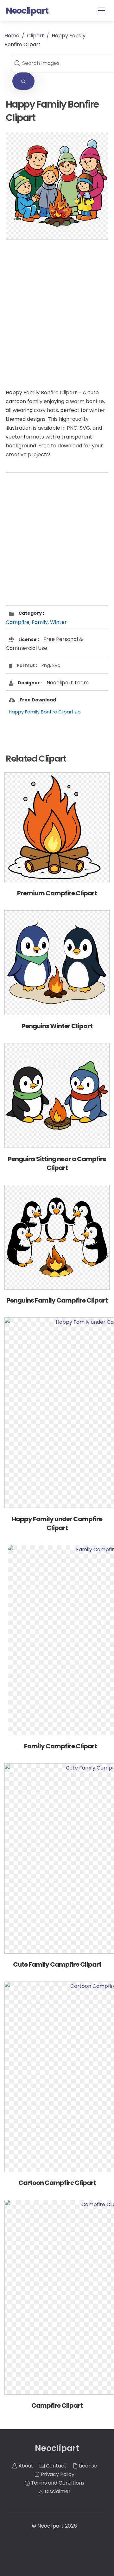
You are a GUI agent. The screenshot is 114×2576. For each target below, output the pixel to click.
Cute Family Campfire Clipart (57, 1964)
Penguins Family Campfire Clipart (57, 1300)
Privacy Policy (57, 2474)
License (88, 2466)
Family (40, 622)
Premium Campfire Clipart (57, 893)
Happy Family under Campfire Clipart (57, 1523)
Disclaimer (57, 2491)
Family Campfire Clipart (60, 1746)
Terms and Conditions (57, 2483)
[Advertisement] (57, 308)
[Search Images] (23, 81)
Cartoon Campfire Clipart (57, 2183)
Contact (56, 2466)
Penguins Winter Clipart (57, 1026)
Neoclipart (51, 2526)
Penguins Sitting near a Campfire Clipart (57, 1163)
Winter (58, 622)
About (25, 2466)
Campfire (18, 622)
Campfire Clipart (57, 2405)
